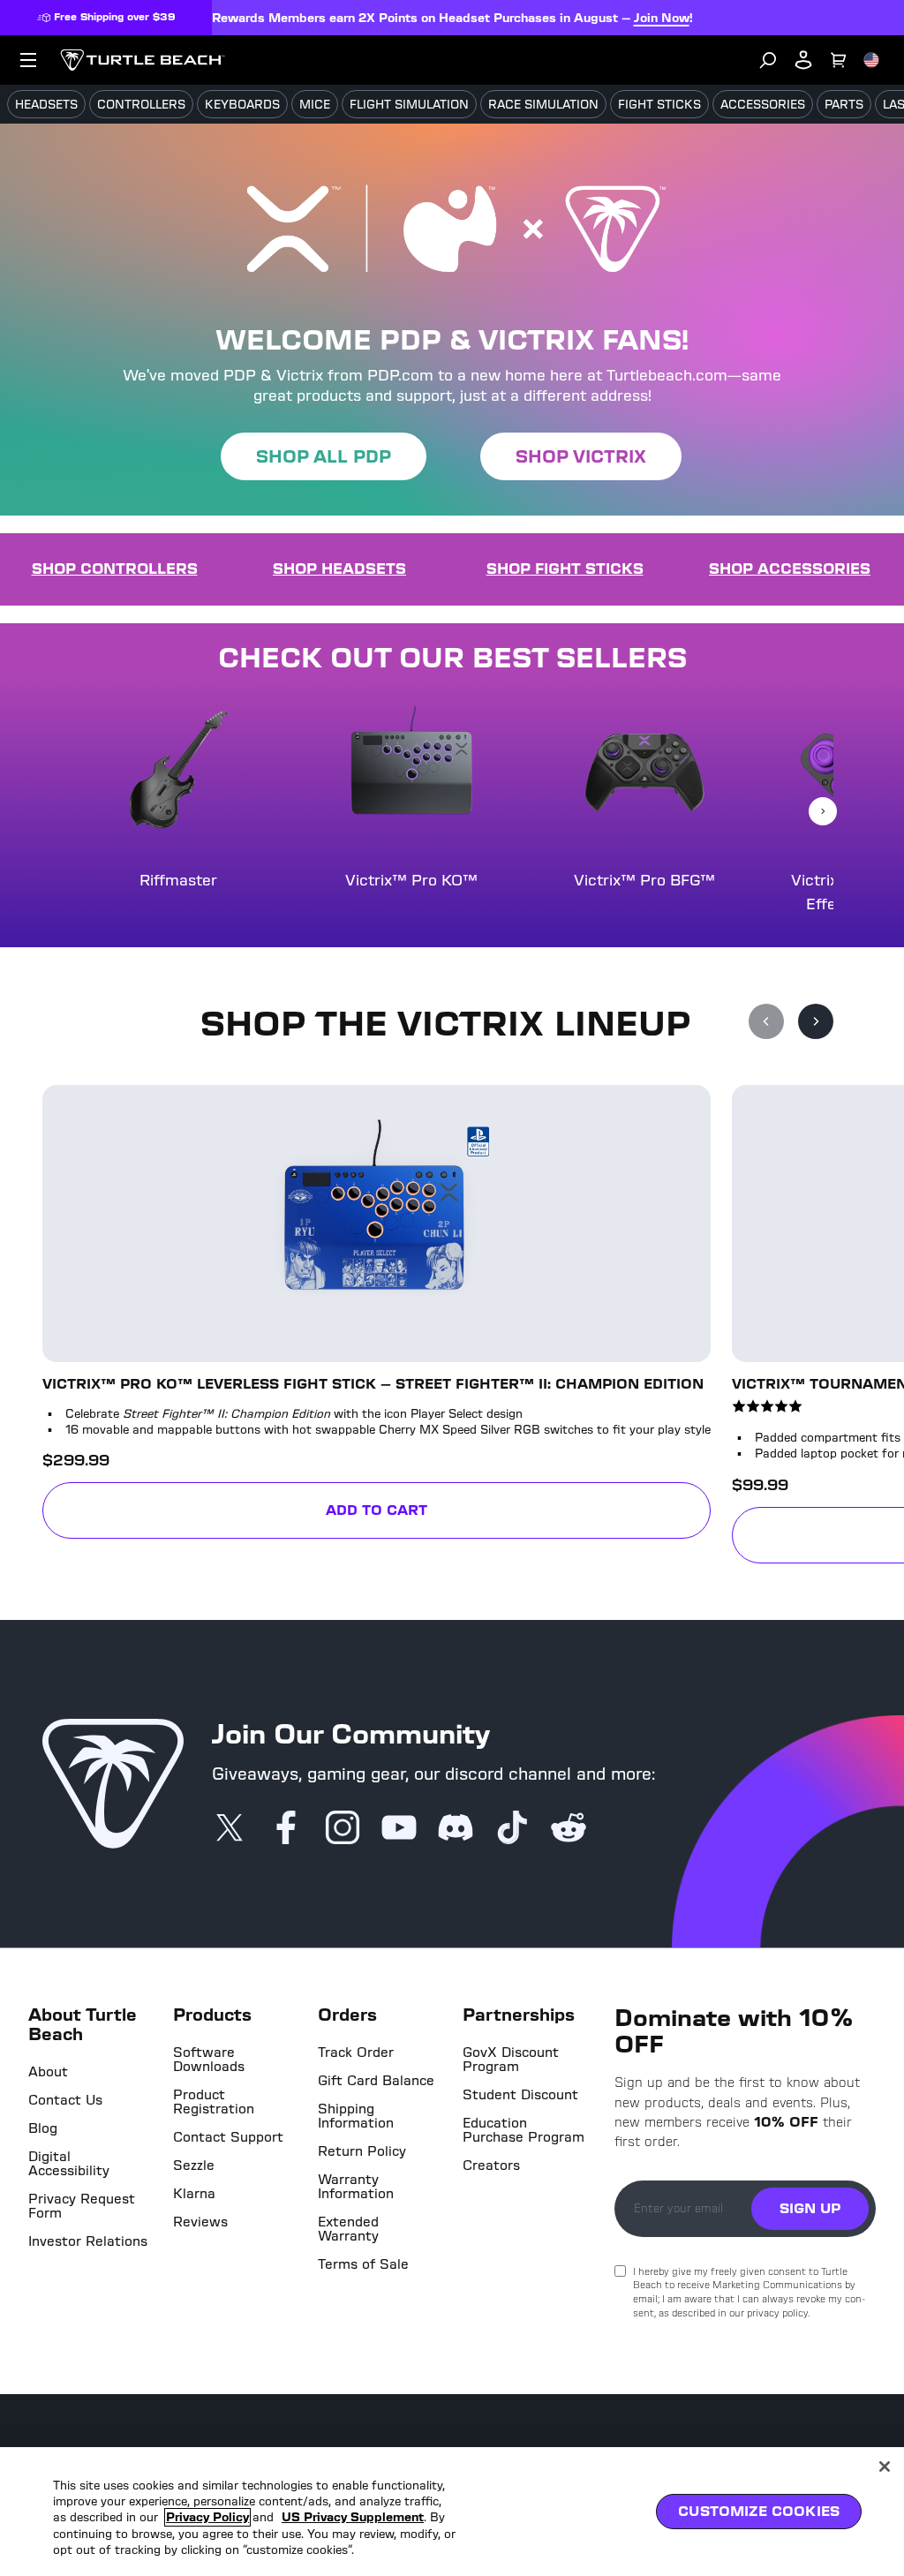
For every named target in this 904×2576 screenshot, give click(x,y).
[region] (452, 2512)
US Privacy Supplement (353, 2517)
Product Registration (214, 2102)
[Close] (885, 2467)
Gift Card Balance (376, 2081)
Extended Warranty (348, 2229)
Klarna (194, 2194)
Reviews (200, 2222)
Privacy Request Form (82, 2206)
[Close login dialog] (615, 1699)
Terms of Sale (363, 2264)
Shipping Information (356, 2116)
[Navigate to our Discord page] (456, 1829)
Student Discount (520, 2095)
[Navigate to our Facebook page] (286, 1829)
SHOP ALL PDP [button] (324, 456)
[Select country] (871, 60)
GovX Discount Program (511, 2060)
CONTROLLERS (141, 105)
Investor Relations (88, 2241)
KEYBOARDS (242, 105)
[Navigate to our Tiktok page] (512, 1829)
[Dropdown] (28, 60)
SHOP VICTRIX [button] (581, 456)
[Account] (803, 60)
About (48, 2072)
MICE (315, 105)
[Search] (768, 60)
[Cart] (839, 60)
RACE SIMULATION (543, 105)
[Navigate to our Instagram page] (343, 1829)
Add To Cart (518, 1514)
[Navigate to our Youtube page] (399, 1829)
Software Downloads (209, 2060)
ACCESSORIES (763, 105)
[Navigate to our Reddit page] (569, 1829)
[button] (355, 1324)
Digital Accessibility (69, 2164)
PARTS (844, 105)
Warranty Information (356, 2187)
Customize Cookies (759, 2511)
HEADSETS (46, 105)
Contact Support (228, 2137)
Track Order (356, 2053)
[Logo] (143, 60)
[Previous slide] (766, 1021)
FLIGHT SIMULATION (409, 105)
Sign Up (810, 2208)
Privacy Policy (207, 2517)
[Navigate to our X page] (230, 1829)
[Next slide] (823, 811)
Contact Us (65, 2100)
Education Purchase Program (524, 2130)
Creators (491, 2165)
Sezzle (194, 2165)
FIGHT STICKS (659, 105)
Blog (43, 2128)
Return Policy (362, 2151)
